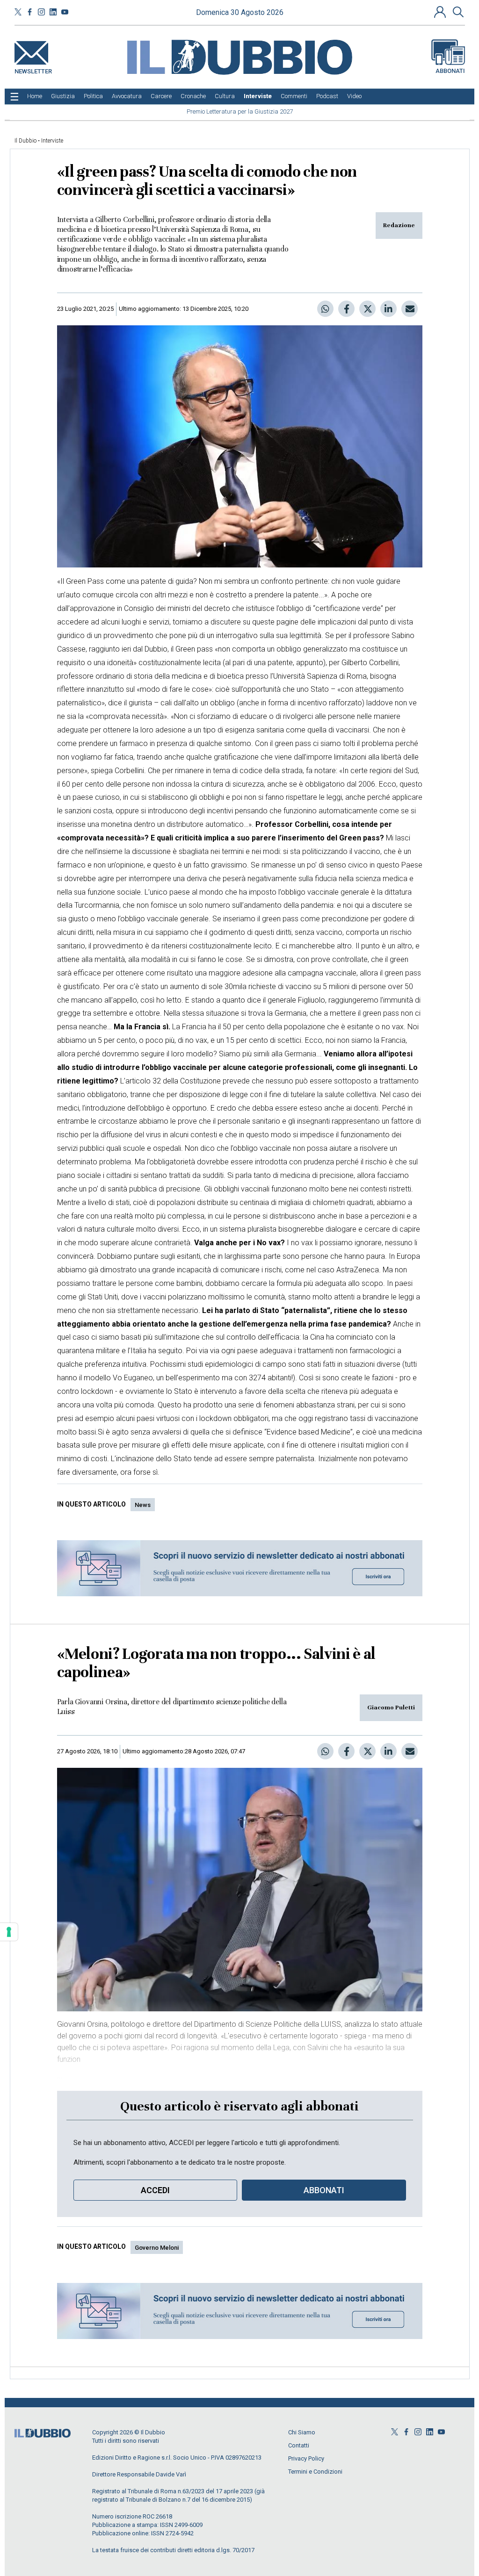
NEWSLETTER (33, 69)
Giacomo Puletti (391, 1708)
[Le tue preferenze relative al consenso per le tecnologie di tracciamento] (9, 1932)
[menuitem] (35, 96)
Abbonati (450, 71)
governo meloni (157, 2248)
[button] (441, 12)
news (143, 1505)
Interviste (52, 141)
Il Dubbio (25, 141)
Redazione (399, 225)
